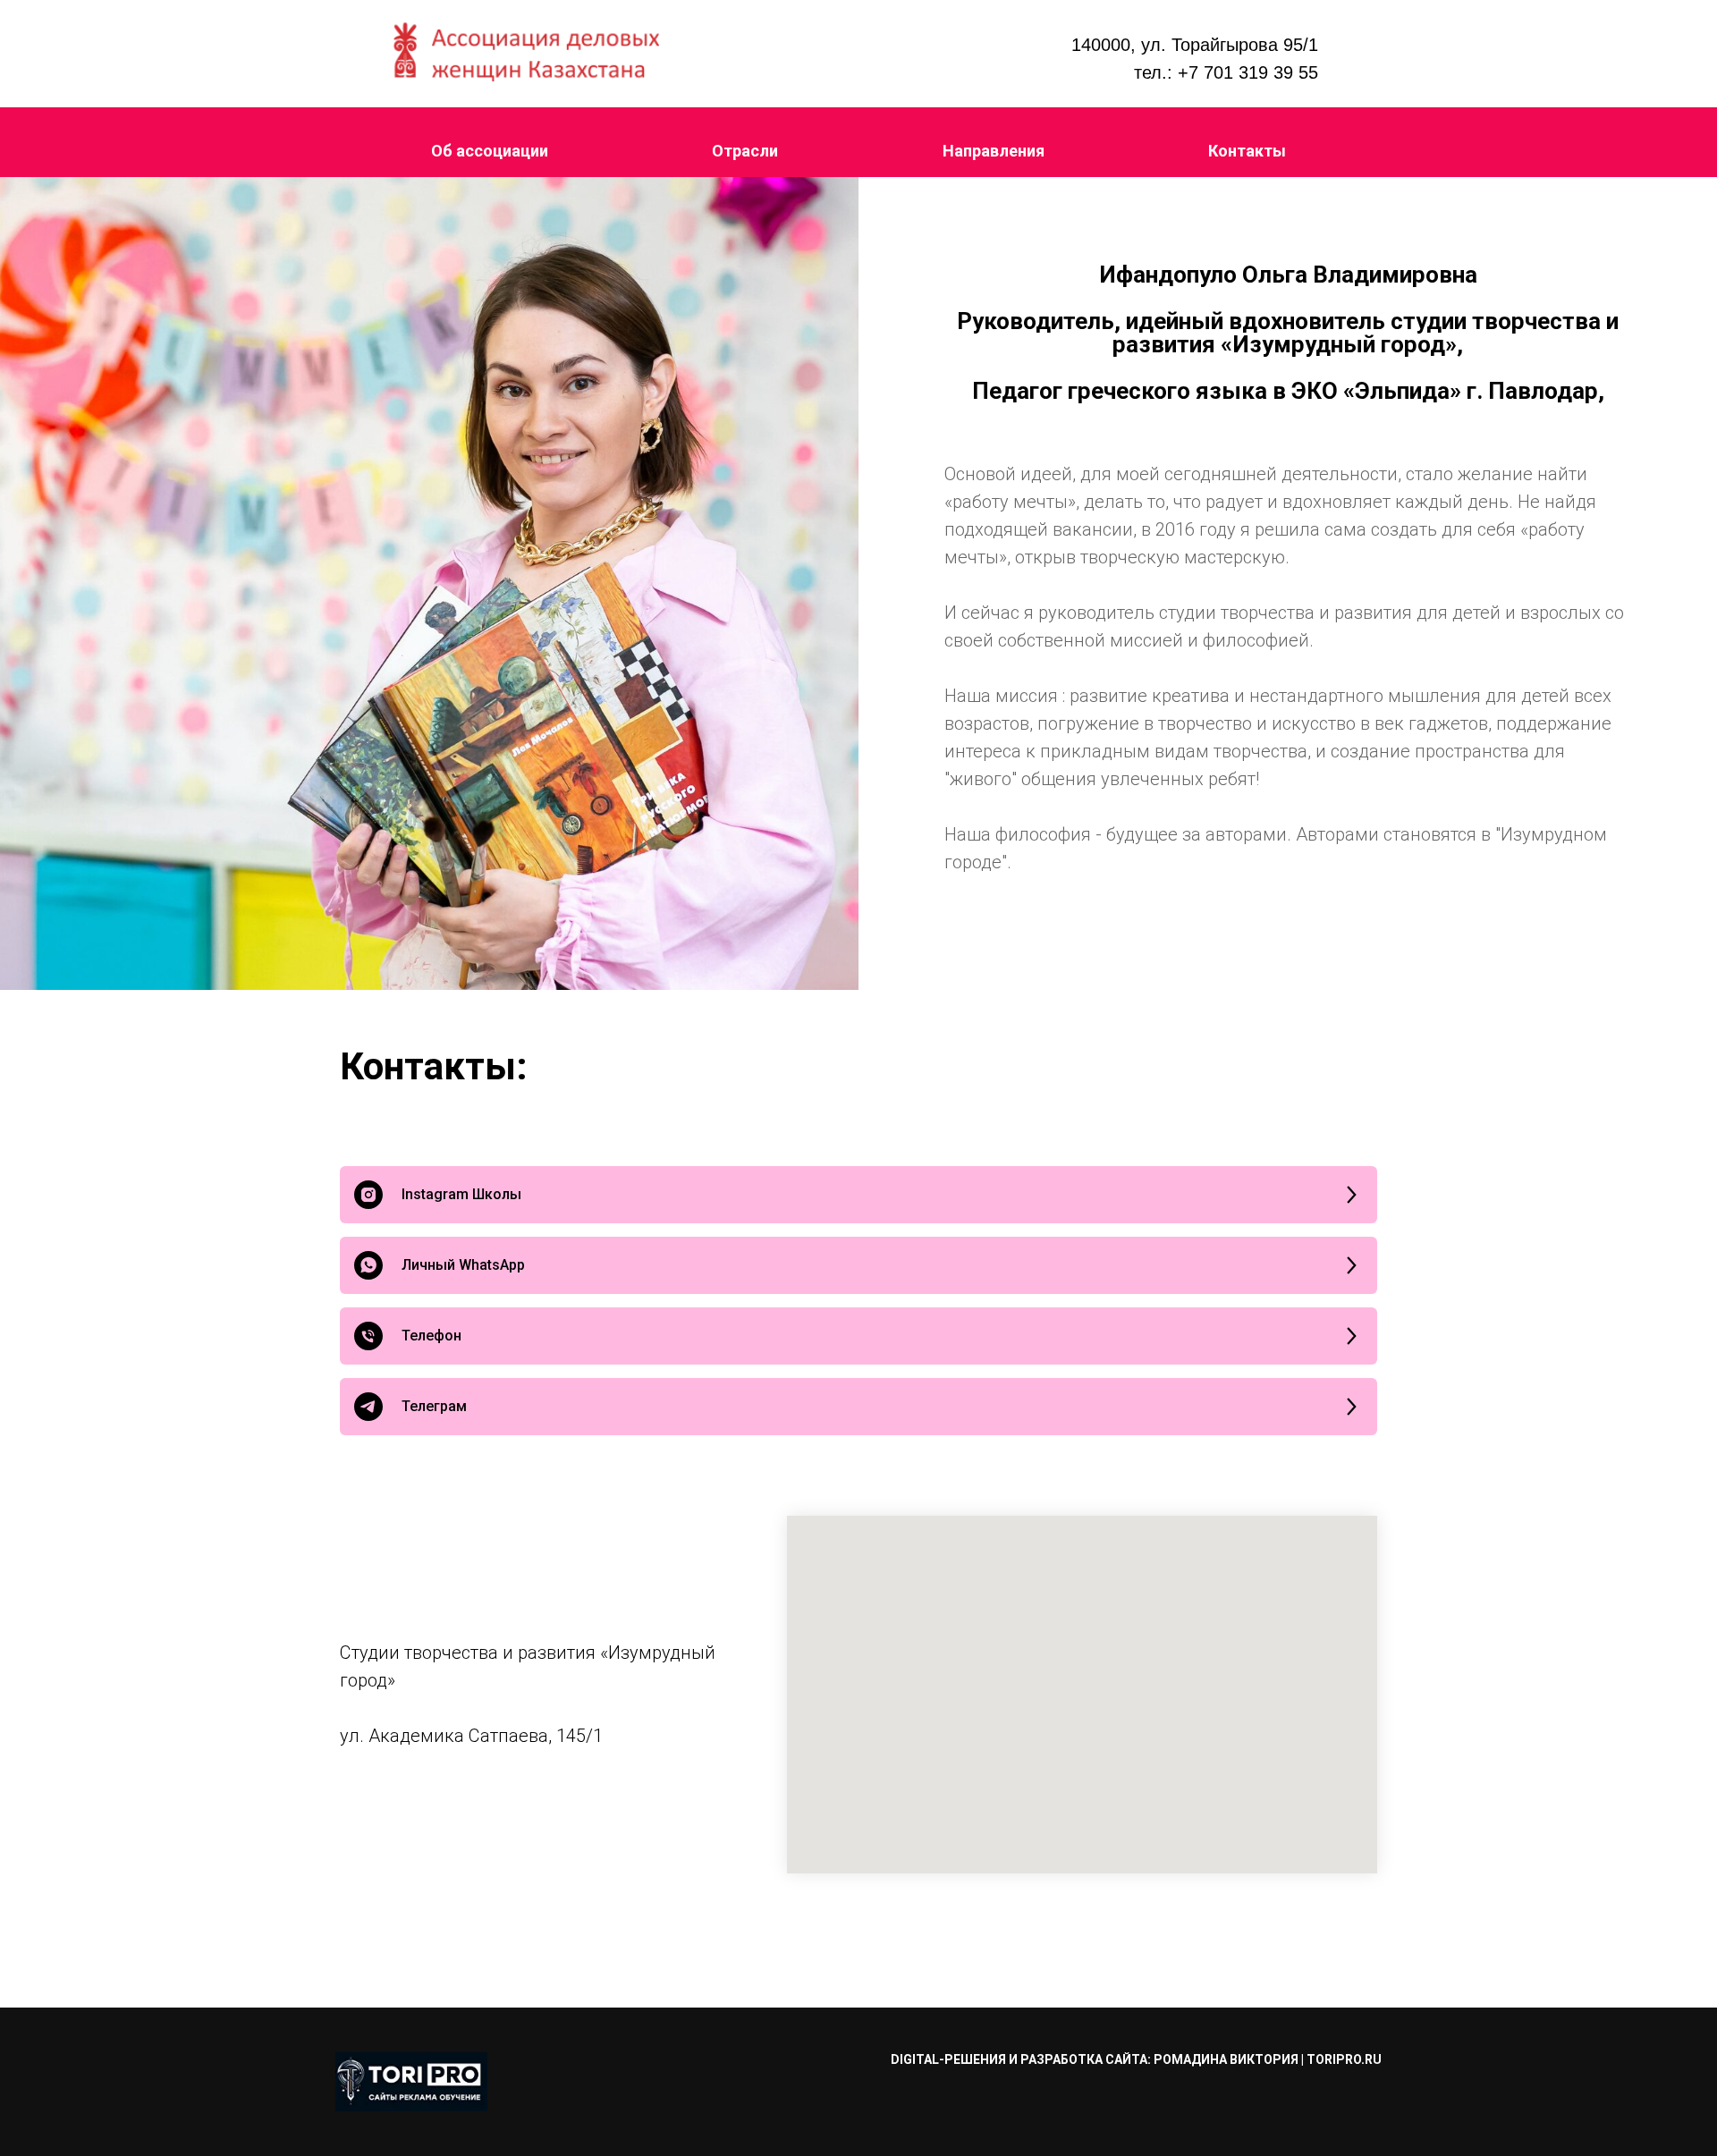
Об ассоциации (490, 151)
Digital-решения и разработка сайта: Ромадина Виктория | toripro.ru (1136, 2059)
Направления (994, 151)
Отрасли (745, 151)
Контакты (1247, 151)
